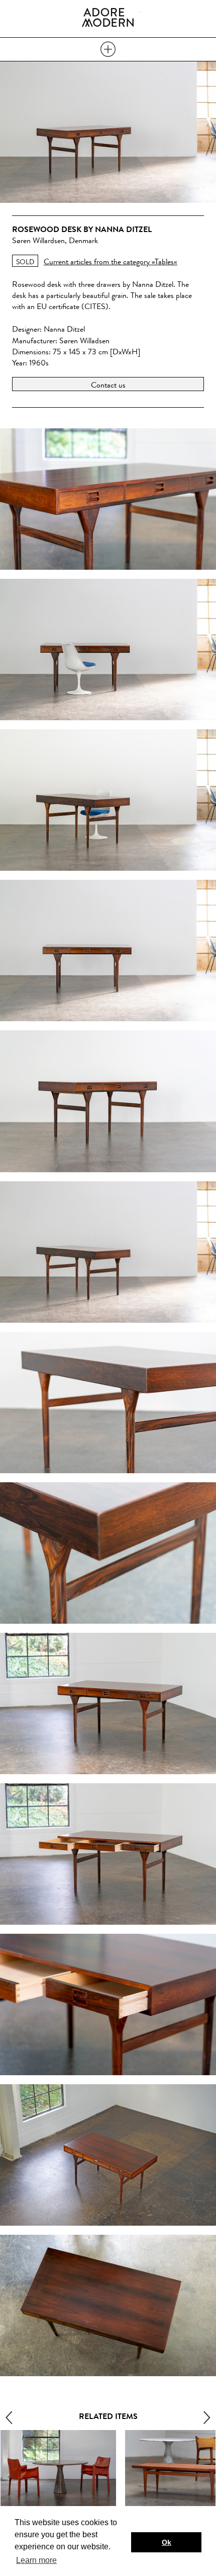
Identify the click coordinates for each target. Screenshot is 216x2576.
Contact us (108, 385)
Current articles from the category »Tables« (111, 261)
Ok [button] (167, 2542)
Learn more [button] (36, 2560)
